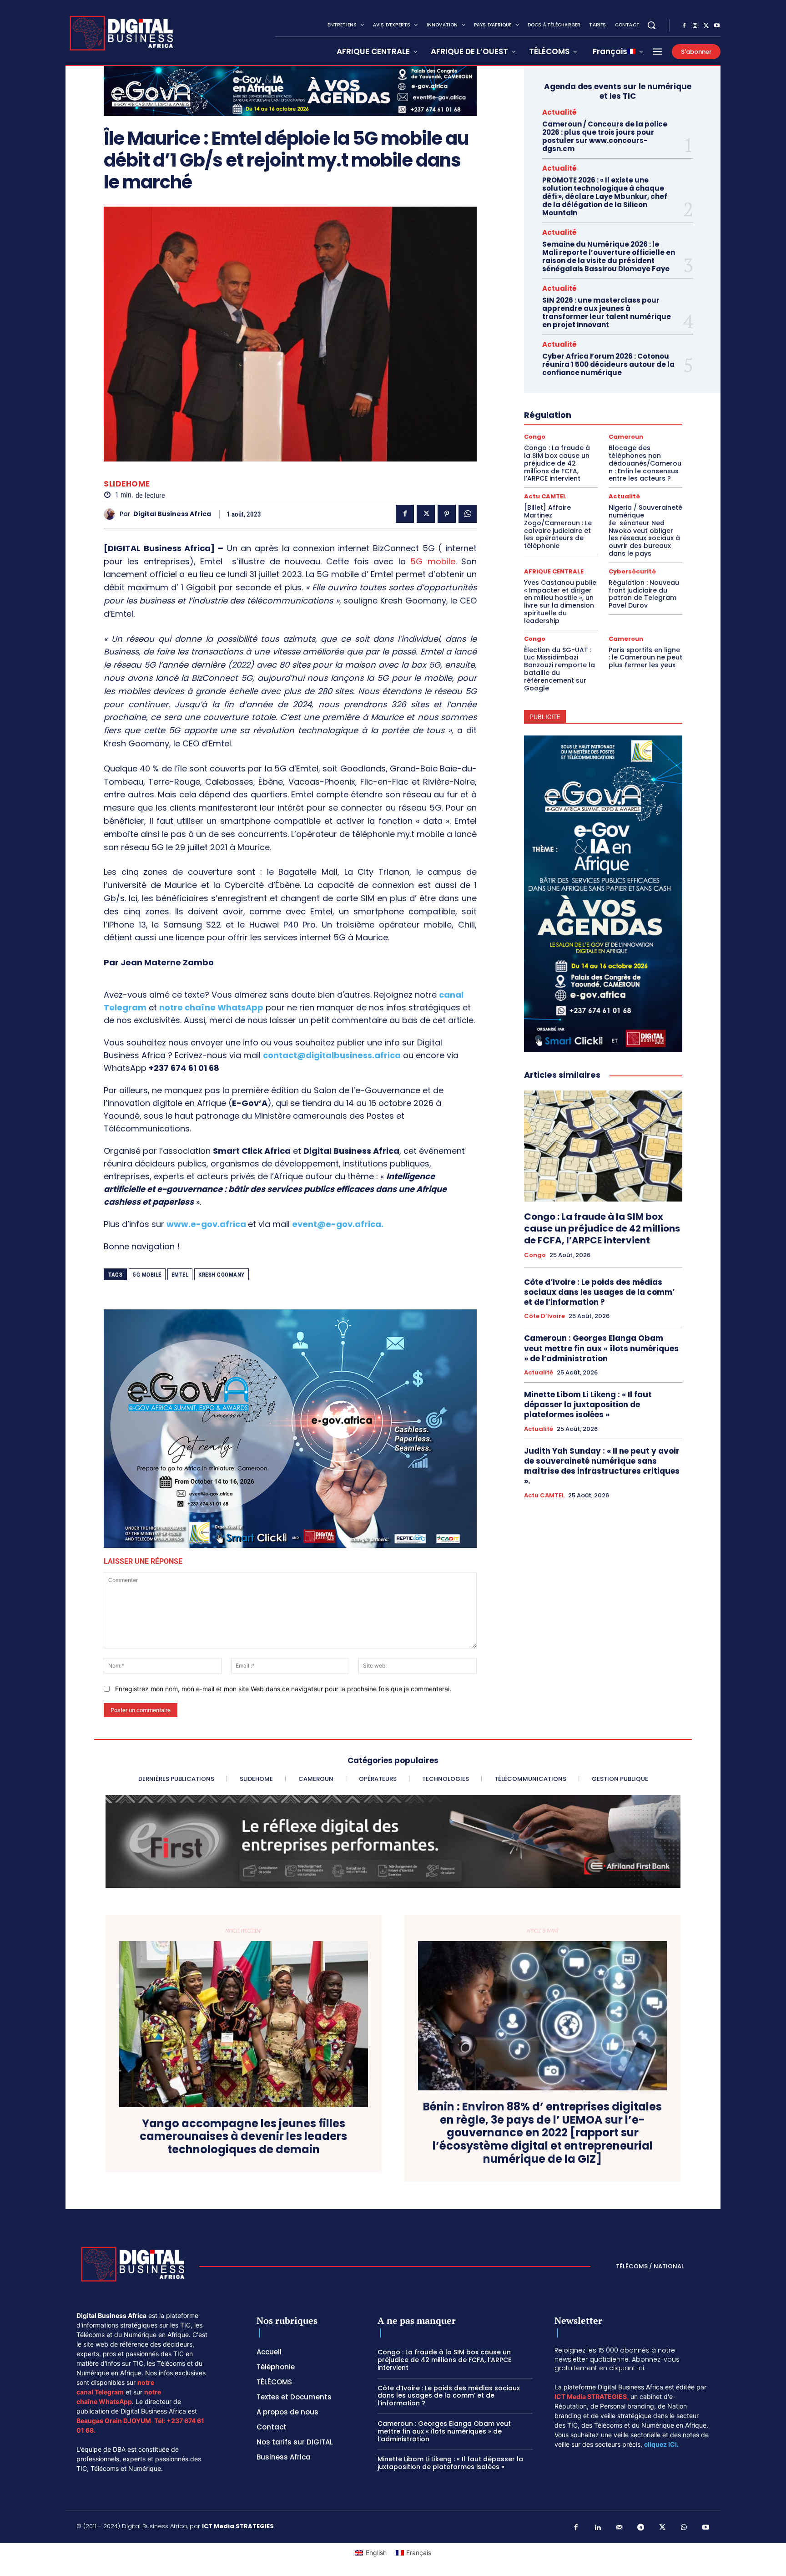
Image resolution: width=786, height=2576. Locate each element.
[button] (651, 25)
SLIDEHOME (127, 484)
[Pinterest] (447, 514)
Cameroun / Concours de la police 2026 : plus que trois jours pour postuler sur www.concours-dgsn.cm (605, 136)
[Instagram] (695, 26)
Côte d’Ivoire (544, 1316)
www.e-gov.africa (206, 1224)
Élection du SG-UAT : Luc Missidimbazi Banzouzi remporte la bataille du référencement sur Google (559, 669)
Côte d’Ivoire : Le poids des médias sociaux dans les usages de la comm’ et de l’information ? (599, 1292)
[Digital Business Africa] (112, 514)
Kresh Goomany (222, 1275)
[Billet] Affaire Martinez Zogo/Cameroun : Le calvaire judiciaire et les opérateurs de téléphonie (558, 527)
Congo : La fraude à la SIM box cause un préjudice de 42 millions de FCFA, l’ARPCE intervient (557, 463)
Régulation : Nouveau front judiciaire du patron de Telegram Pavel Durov (644, 594)
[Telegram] (641, 2528)
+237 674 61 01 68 (184, 1068)
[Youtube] (717, 26)
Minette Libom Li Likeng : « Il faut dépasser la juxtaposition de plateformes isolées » (588, 1405)
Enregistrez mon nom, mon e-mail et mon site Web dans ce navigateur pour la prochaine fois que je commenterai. (283, 1689)
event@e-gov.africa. (338, 1224)
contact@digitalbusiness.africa (332, 1055)
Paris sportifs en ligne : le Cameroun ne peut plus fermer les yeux (645, 658)
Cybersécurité (632, 571)
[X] (706, 26)
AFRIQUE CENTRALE (554, 571)
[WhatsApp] (468, 514)
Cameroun (626, 437)
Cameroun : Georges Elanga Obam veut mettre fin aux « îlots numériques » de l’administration (601, 1348)
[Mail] (620, 2528)
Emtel (180, 1275)
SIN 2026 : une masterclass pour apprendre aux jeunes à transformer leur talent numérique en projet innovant (607, 312)
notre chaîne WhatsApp (211, 1007)
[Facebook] (684, 26)
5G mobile (431, 561)
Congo (535, 437)
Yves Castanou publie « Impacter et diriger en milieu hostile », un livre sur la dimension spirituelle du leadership (560, 602)
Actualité (559, 112)
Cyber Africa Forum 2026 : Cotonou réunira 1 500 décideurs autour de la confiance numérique (608, 364)
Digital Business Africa (172, 514)
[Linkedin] (598, 2528)
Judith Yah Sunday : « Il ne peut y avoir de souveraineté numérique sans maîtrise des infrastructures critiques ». (602, 1466)
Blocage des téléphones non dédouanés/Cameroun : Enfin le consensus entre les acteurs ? (645, 463)
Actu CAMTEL (545, 496)
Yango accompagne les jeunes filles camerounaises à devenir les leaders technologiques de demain (243, 2137)
